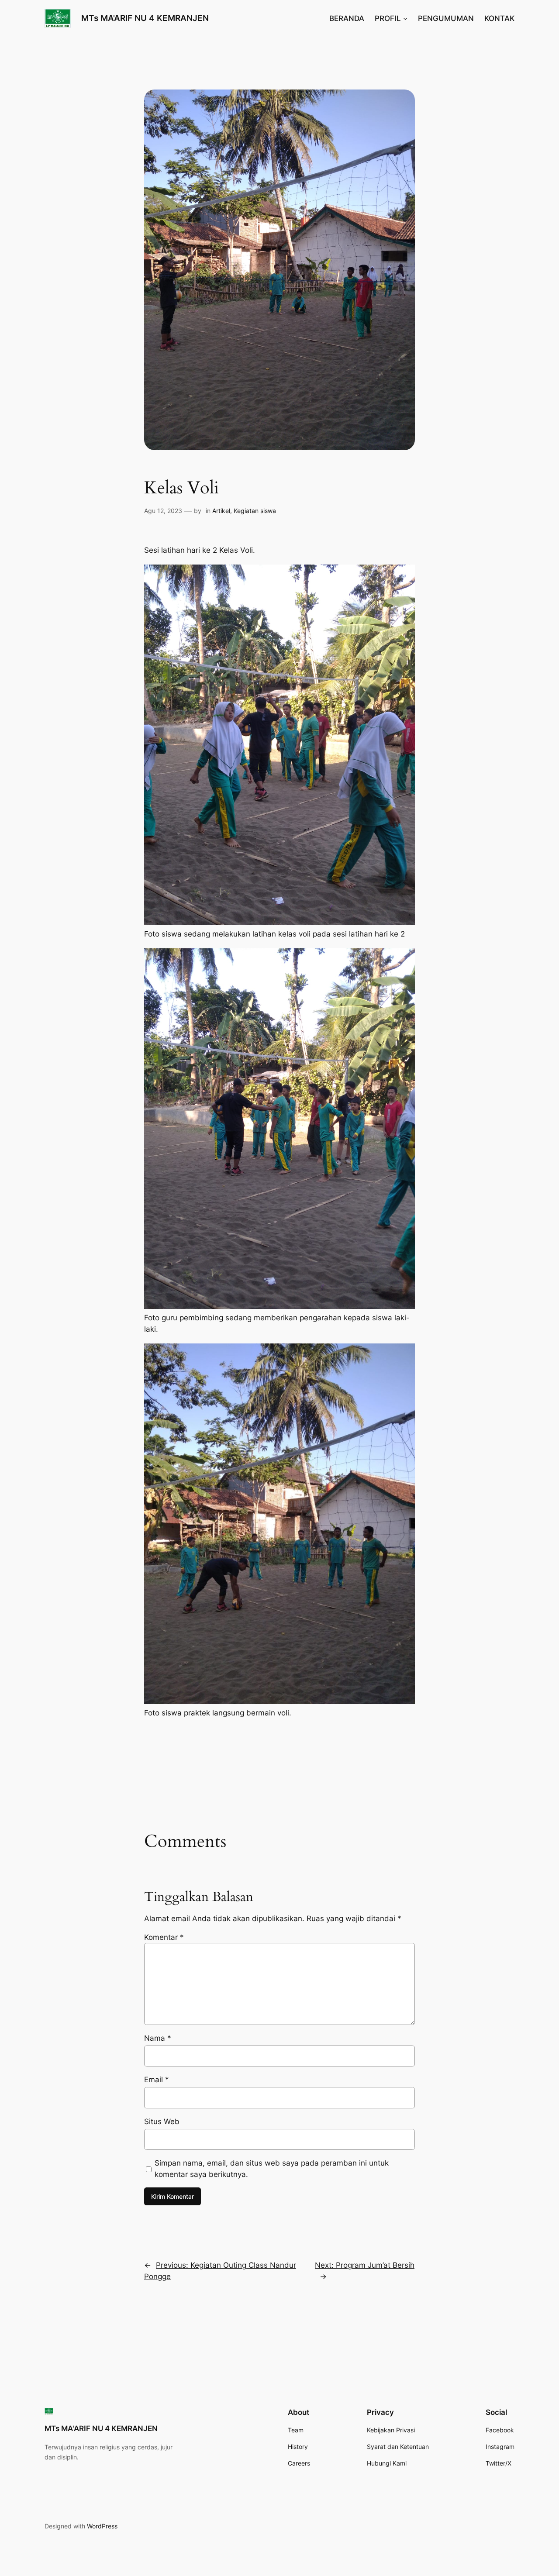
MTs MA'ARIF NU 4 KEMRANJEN (145, 18)
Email (157, 2080)
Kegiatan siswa (255, 511)
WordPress (102, 2526)
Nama (158, 2038)
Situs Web (162, 2121)
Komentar (164, 1937)
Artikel (221, 511)
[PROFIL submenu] (405, 18)
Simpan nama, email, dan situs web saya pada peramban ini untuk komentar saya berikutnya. (272, 2169)
